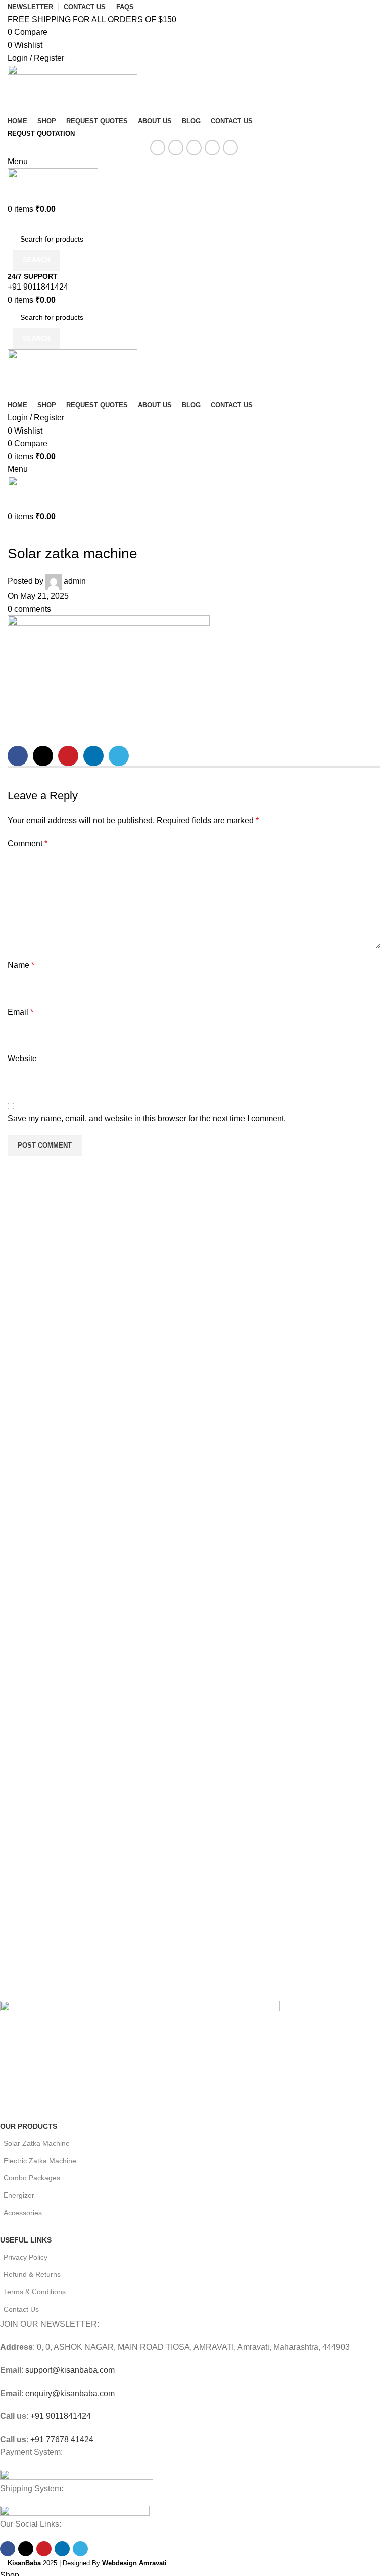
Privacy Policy (26, 2257)
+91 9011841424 (60, 2416)
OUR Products (29, 2126)
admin (75, 581)
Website (22, 1058)
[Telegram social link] (230, 148)
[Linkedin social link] (212, 148)
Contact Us (21, 2309)
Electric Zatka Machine (40, 2161)
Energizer (19, 2195)
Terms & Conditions (35, 2292)
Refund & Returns (32, 2274)
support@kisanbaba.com (69, 2370)
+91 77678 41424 (61, 2439)
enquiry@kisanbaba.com (69, 2393)
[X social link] (176, 148)
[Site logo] (72, 89)
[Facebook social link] (158, 148)
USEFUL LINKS (26, 2240)
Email (20, 1012)
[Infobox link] (194, 282)
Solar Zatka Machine (37, 2143)
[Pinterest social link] (194, 148)
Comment (28, 844)
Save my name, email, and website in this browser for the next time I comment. (147, 1118)
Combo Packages (32, 2178)
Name (21, 965)
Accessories (23, 2213)
